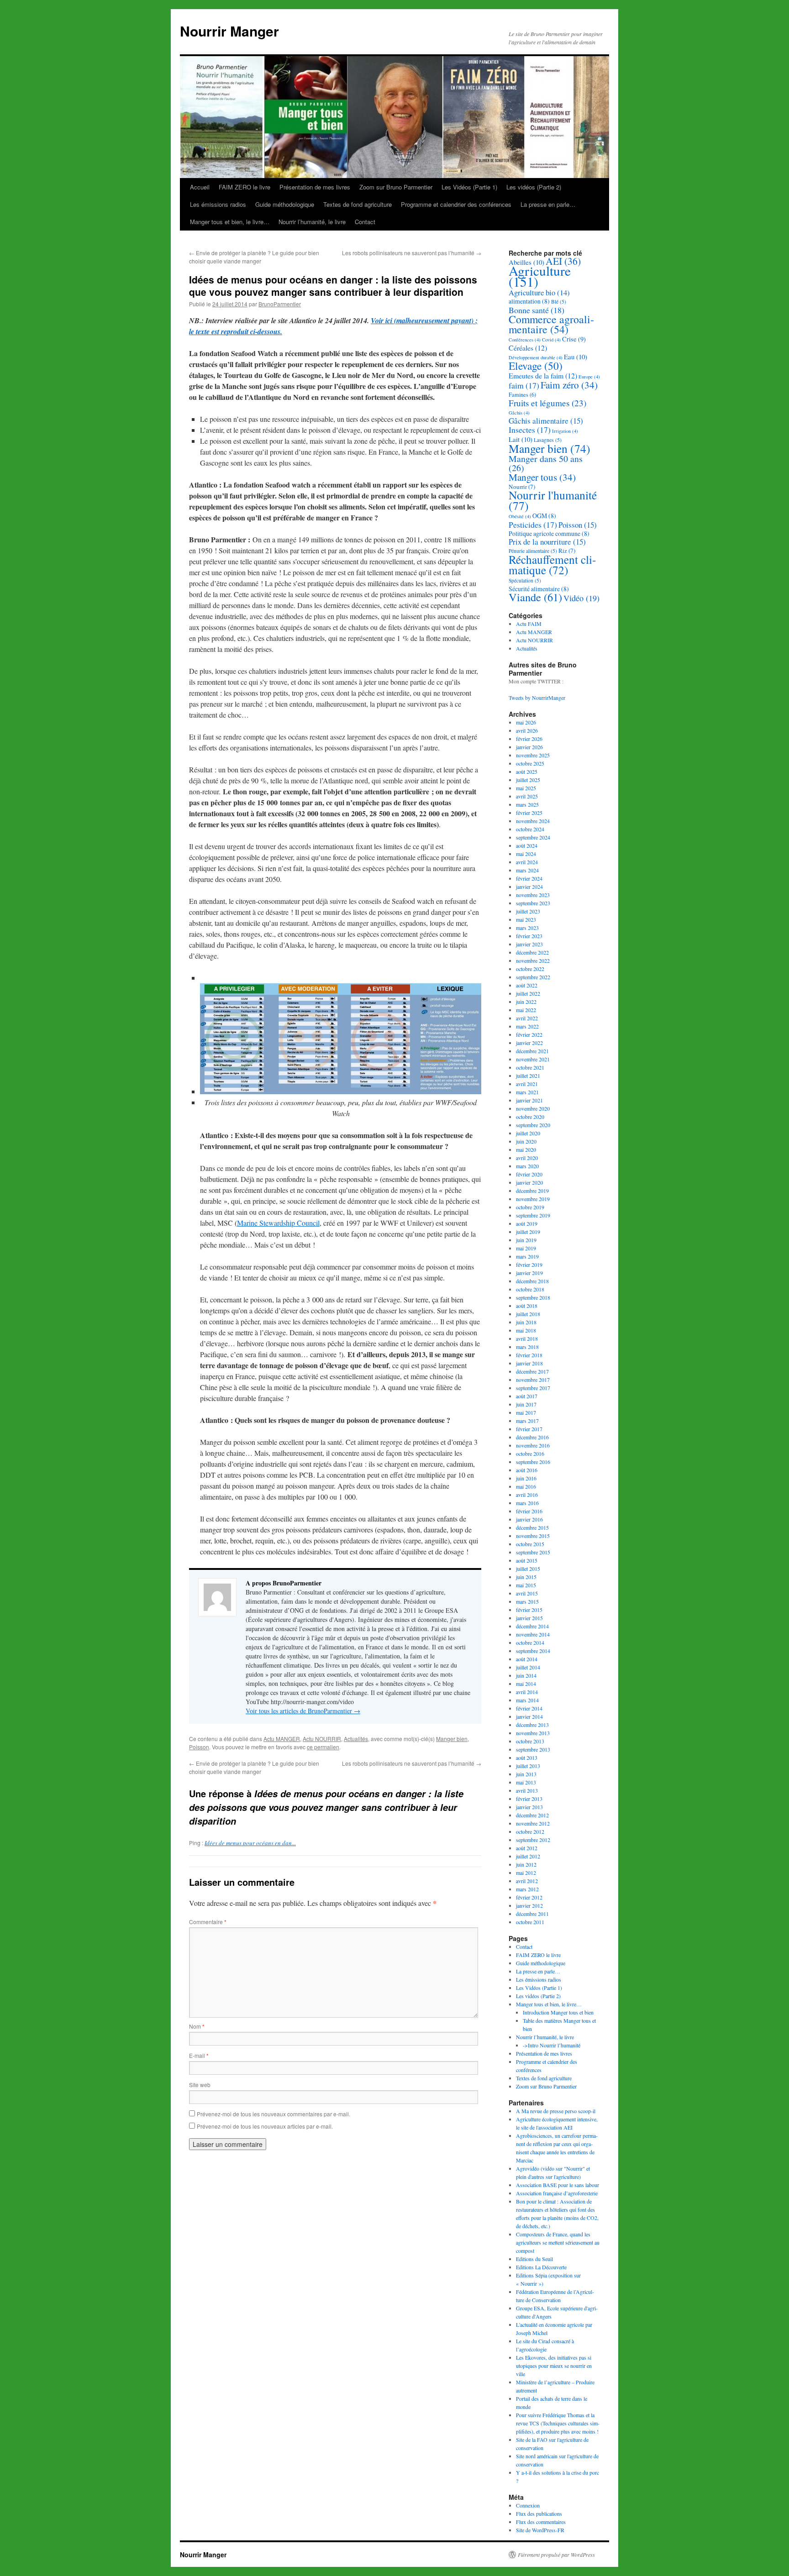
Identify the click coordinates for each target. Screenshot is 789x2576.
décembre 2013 (532, 1725)
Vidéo (581, 598)
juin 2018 (526, 1322)
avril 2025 (527, 796)
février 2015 (529, 1610)
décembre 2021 (532, 1051)
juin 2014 (526, 1675)
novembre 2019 (533, 1199)
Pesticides (533, 525)
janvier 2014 (529, 1716)
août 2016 (527, 1470)
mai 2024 (526, 854)
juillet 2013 (528, 1766)
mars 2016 (527, 1503)
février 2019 (529, 1264)
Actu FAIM (529, 624)
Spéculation (525, 580)
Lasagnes (548, 440)
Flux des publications (539, 2513)
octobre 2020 (530, 1117)
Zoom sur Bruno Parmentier (396, 187)
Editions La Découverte (541, 2267)
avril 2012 (527, 1881)
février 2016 (529, 1511)
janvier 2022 (529, 1043)
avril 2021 (527, 1084)
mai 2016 (526, 1486)
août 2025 (527, 771)
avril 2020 (527, 1158)
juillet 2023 (528, 911)
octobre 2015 (530, 1544)
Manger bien (452, 1739)
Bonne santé (537, 310)
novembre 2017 (533, 1380)
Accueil (200, 187)
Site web (200, 2085)
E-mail (199, 2055)
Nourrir (522, 487)
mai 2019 (526, 1248)
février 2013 (529, 1799)
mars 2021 (527, 1092)
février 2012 (529, 1897)
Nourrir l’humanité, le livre (312, 222)
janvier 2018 (529, 1363)
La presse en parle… (548, 204)
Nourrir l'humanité (553, 500)
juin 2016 (526, 1478)
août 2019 (527, 1223)
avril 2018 (527, 1338)
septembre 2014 (533, 1651)
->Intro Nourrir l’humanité (552, 2045)
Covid (551, 340)
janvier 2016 (529, 1519)
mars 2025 (527, 804)
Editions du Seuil (534, 2259)
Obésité (520, 516)
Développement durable (536, 357)
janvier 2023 (529, 944)
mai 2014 (526, 1684)
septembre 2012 (533, 1840)
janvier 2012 (529, 1905)
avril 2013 (527, 1790)
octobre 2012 (530, 1831)
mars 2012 (527, 1889)
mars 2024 (527, 870)
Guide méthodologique (285, 204)
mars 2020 (527, 1166)
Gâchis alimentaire (546, 421)
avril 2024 (527, 862)
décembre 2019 (532, 1191)
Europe (589, 377)
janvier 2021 (529, 1100)
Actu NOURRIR (322, 1739)
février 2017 (529, 1429)
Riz (567, 551)
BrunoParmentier (280, 304)
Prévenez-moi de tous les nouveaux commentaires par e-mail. (274, 2114)
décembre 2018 (532, 1281)
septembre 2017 (533, 1388)
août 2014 (527, 1659)
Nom (197, 2026)
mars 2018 (527, 1347)
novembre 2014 (533, 1634)
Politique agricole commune (549, 533)
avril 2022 (527, 1018)
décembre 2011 (532, 1914)
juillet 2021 (528, 1076)
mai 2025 (526, 788)
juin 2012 (526, 1864)
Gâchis (519, 413)
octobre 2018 (530, 1289)
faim (524, 385)
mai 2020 (526, 1149)
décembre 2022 (532, 952)
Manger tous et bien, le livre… (230, 222)
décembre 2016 (532, 1437)
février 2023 (529, 936)
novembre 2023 (533, 895)
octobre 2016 (530, 1453)
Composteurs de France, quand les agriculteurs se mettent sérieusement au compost (558, 2242)
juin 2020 (526, 1141)
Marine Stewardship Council (278, 1223)
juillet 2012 (528, 1856)
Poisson (199, 1747)
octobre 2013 (530, 1741)
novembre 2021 (533, 1059)
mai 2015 (526, 1585)
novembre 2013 (533, 1733)
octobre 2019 (530, 1207)
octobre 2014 (530, 1642)
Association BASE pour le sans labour (558, 2185)
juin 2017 (526, 1404)
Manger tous (542, 477)
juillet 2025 (528, 780)
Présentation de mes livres (315, 187)
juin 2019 (526, 1240)
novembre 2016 (533, 1445)
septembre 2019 (533, 1215)
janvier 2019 (529, 1273)
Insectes (530, 430)
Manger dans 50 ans (546, 463)
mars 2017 (527, 1421)
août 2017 (527, 1396)
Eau (576, 357)
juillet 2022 (528, 993)
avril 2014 (527, 1692)
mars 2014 (527, 1700)
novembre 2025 (533, 755)
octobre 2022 (530, 969)
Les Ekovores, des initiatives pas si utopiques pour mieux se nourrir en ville (554, 2366)
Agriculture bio (539, 292)
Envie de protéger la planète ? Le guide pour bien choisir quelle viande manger (254, 257)
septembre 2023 (533, 903)
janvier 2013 (529, 1807)
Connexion (528, 2505)
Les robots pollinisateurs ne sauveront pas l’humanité (412, 253)
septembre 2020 (533, 1125)
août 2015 (527, 1560)
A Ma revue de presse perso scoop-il (556, 2111)
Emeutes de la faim (543, 375)
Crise (574, 339)
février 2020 (529, 1174)
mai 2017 (526, 1412)
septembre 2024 (533, 837)
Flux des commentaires (541, 2522)
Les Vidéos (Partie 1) (469, 187)
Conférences (525, 340)
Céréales (528, 348)
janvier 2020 (529, 1182)
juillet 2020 (528, 1133)
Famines (522, 395)
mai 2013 (526, 1782)
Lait (521, 439)
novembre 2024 (533, 821)
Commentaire (208, 1922)
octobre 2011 (530, 1922)
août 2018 (527, 1306)
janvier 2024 (529, 887)
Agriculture (540, 276)
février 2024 (529, 878)
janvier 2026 (529, 747)
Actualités (356, 1739)
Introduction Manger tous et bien (558, 2012)
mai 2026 (526, 722)
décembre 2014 (532, 1626)
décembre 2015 (532, 1527)
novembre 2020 (533, 1108)
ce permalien (323, 1747)
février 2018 (529, 1355)
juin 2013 (526, 1774)
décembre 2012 (532, 1815)
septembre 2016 (533, 1462)
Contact (365, 222)
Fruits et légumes (547, 403)
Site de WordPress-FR (540, 2530)
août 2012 (527, 1848)
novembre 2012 (533, 1823)
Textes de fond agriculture (358, 204)
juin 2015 (526, 1577)
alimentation (529, 301)
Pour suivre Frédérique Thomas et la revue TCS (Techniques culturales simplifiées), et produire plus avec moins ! (558, 2423)
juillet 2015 (528, 1569)
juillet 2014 (528, 1667)
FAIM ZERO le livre (245, 187)
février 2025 (529, 813)
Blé (559, 302)
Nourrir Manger (229, 31)
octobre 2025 (530, 763)
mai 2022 (526, 1010)
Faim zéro (569, 385)
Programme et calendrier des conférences (456, 204)
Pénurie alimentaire (533, 551)
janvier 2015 (529, 1618)
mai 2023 (526, 919)
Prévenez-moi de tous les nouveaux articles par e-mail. (265, 2126)
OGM (544, 516)
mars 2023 (527, 928)
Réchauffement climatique (552, 564)
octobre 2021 (530, 1067)
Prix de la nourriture (547, 542)
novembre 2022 (533, 960)
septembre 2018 (533, 1297)
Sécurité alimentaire (539, 589)
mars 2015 (527, 1601)
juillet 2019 (528, 1232)
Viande (535, 597)
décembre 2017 (532, 1371)
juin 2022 (526, 1002)
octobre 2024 (530, 829)
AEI (563, 261)
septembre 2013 (533, 1749)
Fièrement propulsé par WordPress (556, 2555)
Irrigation (565, 431)
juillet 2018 (528, 1314)
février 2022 (529, 1034)
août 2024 (527, 845)
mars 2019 (527, 1256)
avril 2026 (527, 730)
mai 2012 (526, 1873)
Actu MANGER (282, 1739)
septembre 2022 (533, 977)
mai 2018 (526, 1330)
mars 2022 (527, 1026)
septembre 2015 (533, 1552)
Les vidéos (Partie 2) (534, 187)
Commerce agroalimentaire (551, 324)
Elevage (536, 366)
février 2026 (529, 739)
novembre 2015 (533, 1536)
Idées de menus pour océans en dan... (250, 1843)
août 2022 (527, 985)
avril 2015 (527, 1593)
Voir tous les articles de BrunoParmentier (303, 1711)
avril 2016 (527, 1495)
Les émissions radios (218, 204)
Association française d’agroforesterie (557, 2193)
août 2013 (527, 1758)
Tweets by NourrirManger (537, 698)
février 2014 (529, 1708)
